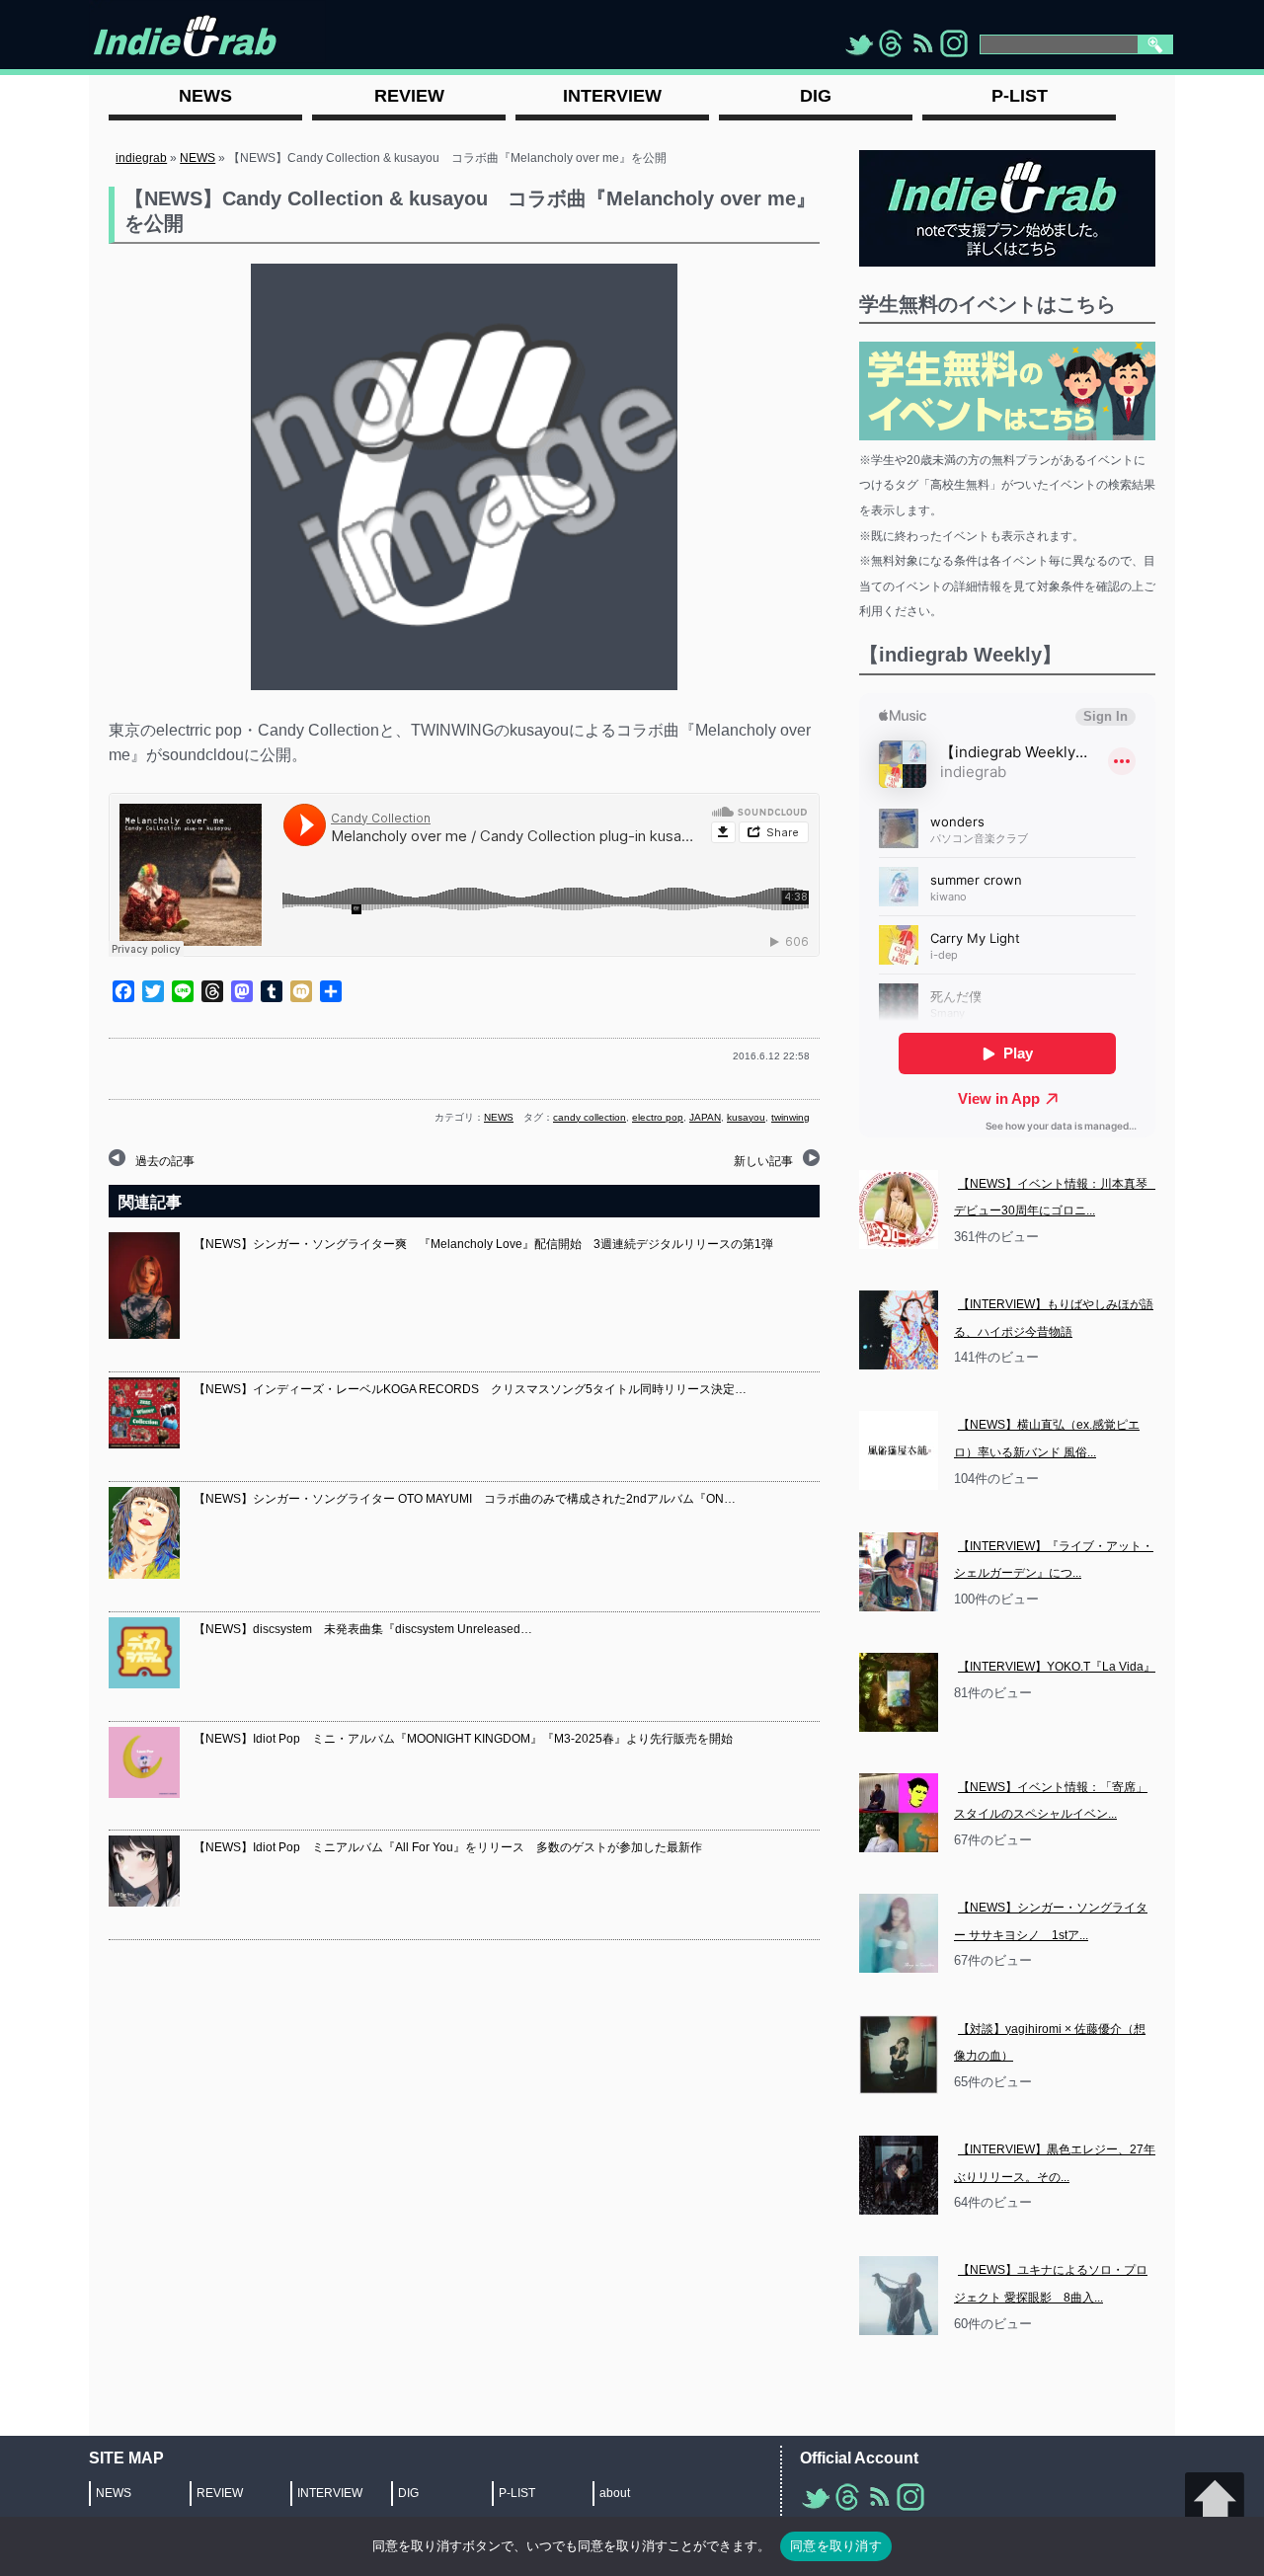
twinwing (790, 1117)
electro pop (658, 1117)
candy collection (590, 1117)
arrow (1215, 2502)
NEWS (197, 158)
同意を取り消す (836, 2545)
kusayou (746, 1117)
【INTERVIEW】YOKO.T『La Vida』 (1057, 1667)
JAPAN (705, 1117)
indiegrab (141, 158)
